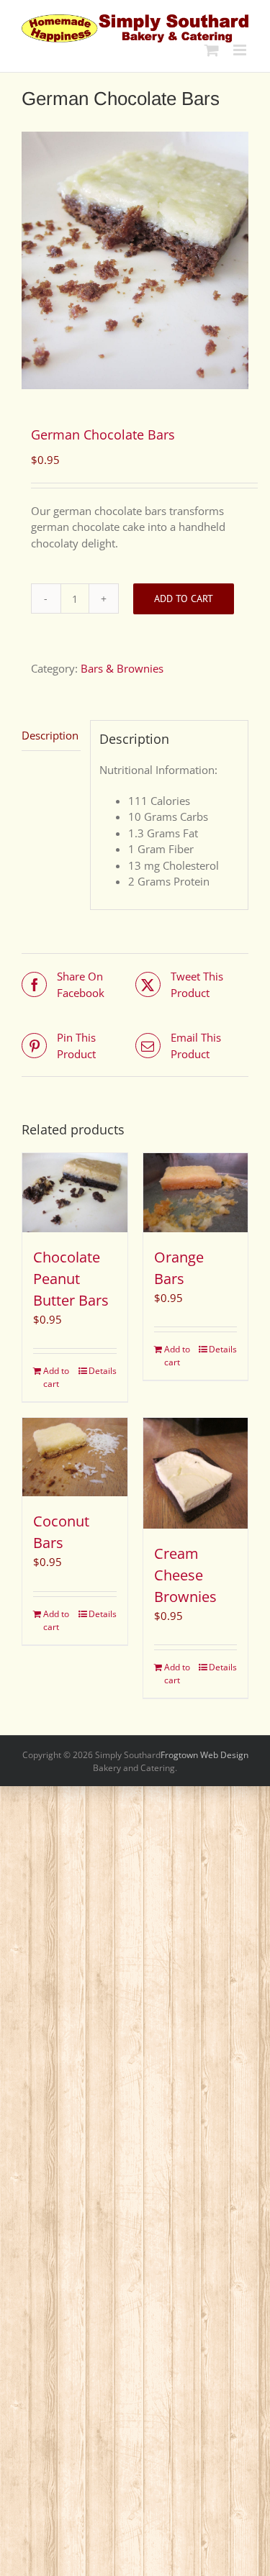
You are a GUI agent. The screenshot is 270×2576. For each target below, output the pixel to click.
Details (103, 1371)
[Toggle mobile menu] (241, 50)
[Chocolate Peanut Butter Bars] (75, 1192)
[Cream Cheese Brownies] (196, 1473)
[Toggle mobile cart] (212, 50)
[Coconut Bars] (75, 1457)
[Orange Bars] (196, 1192)
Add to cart (184, 599)
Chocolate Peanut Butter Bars (71, 1279)
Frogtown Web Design (204, 1755)
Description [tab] (50, 735)
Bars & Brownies (122, 668)
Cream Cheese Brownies (185, 1575)
